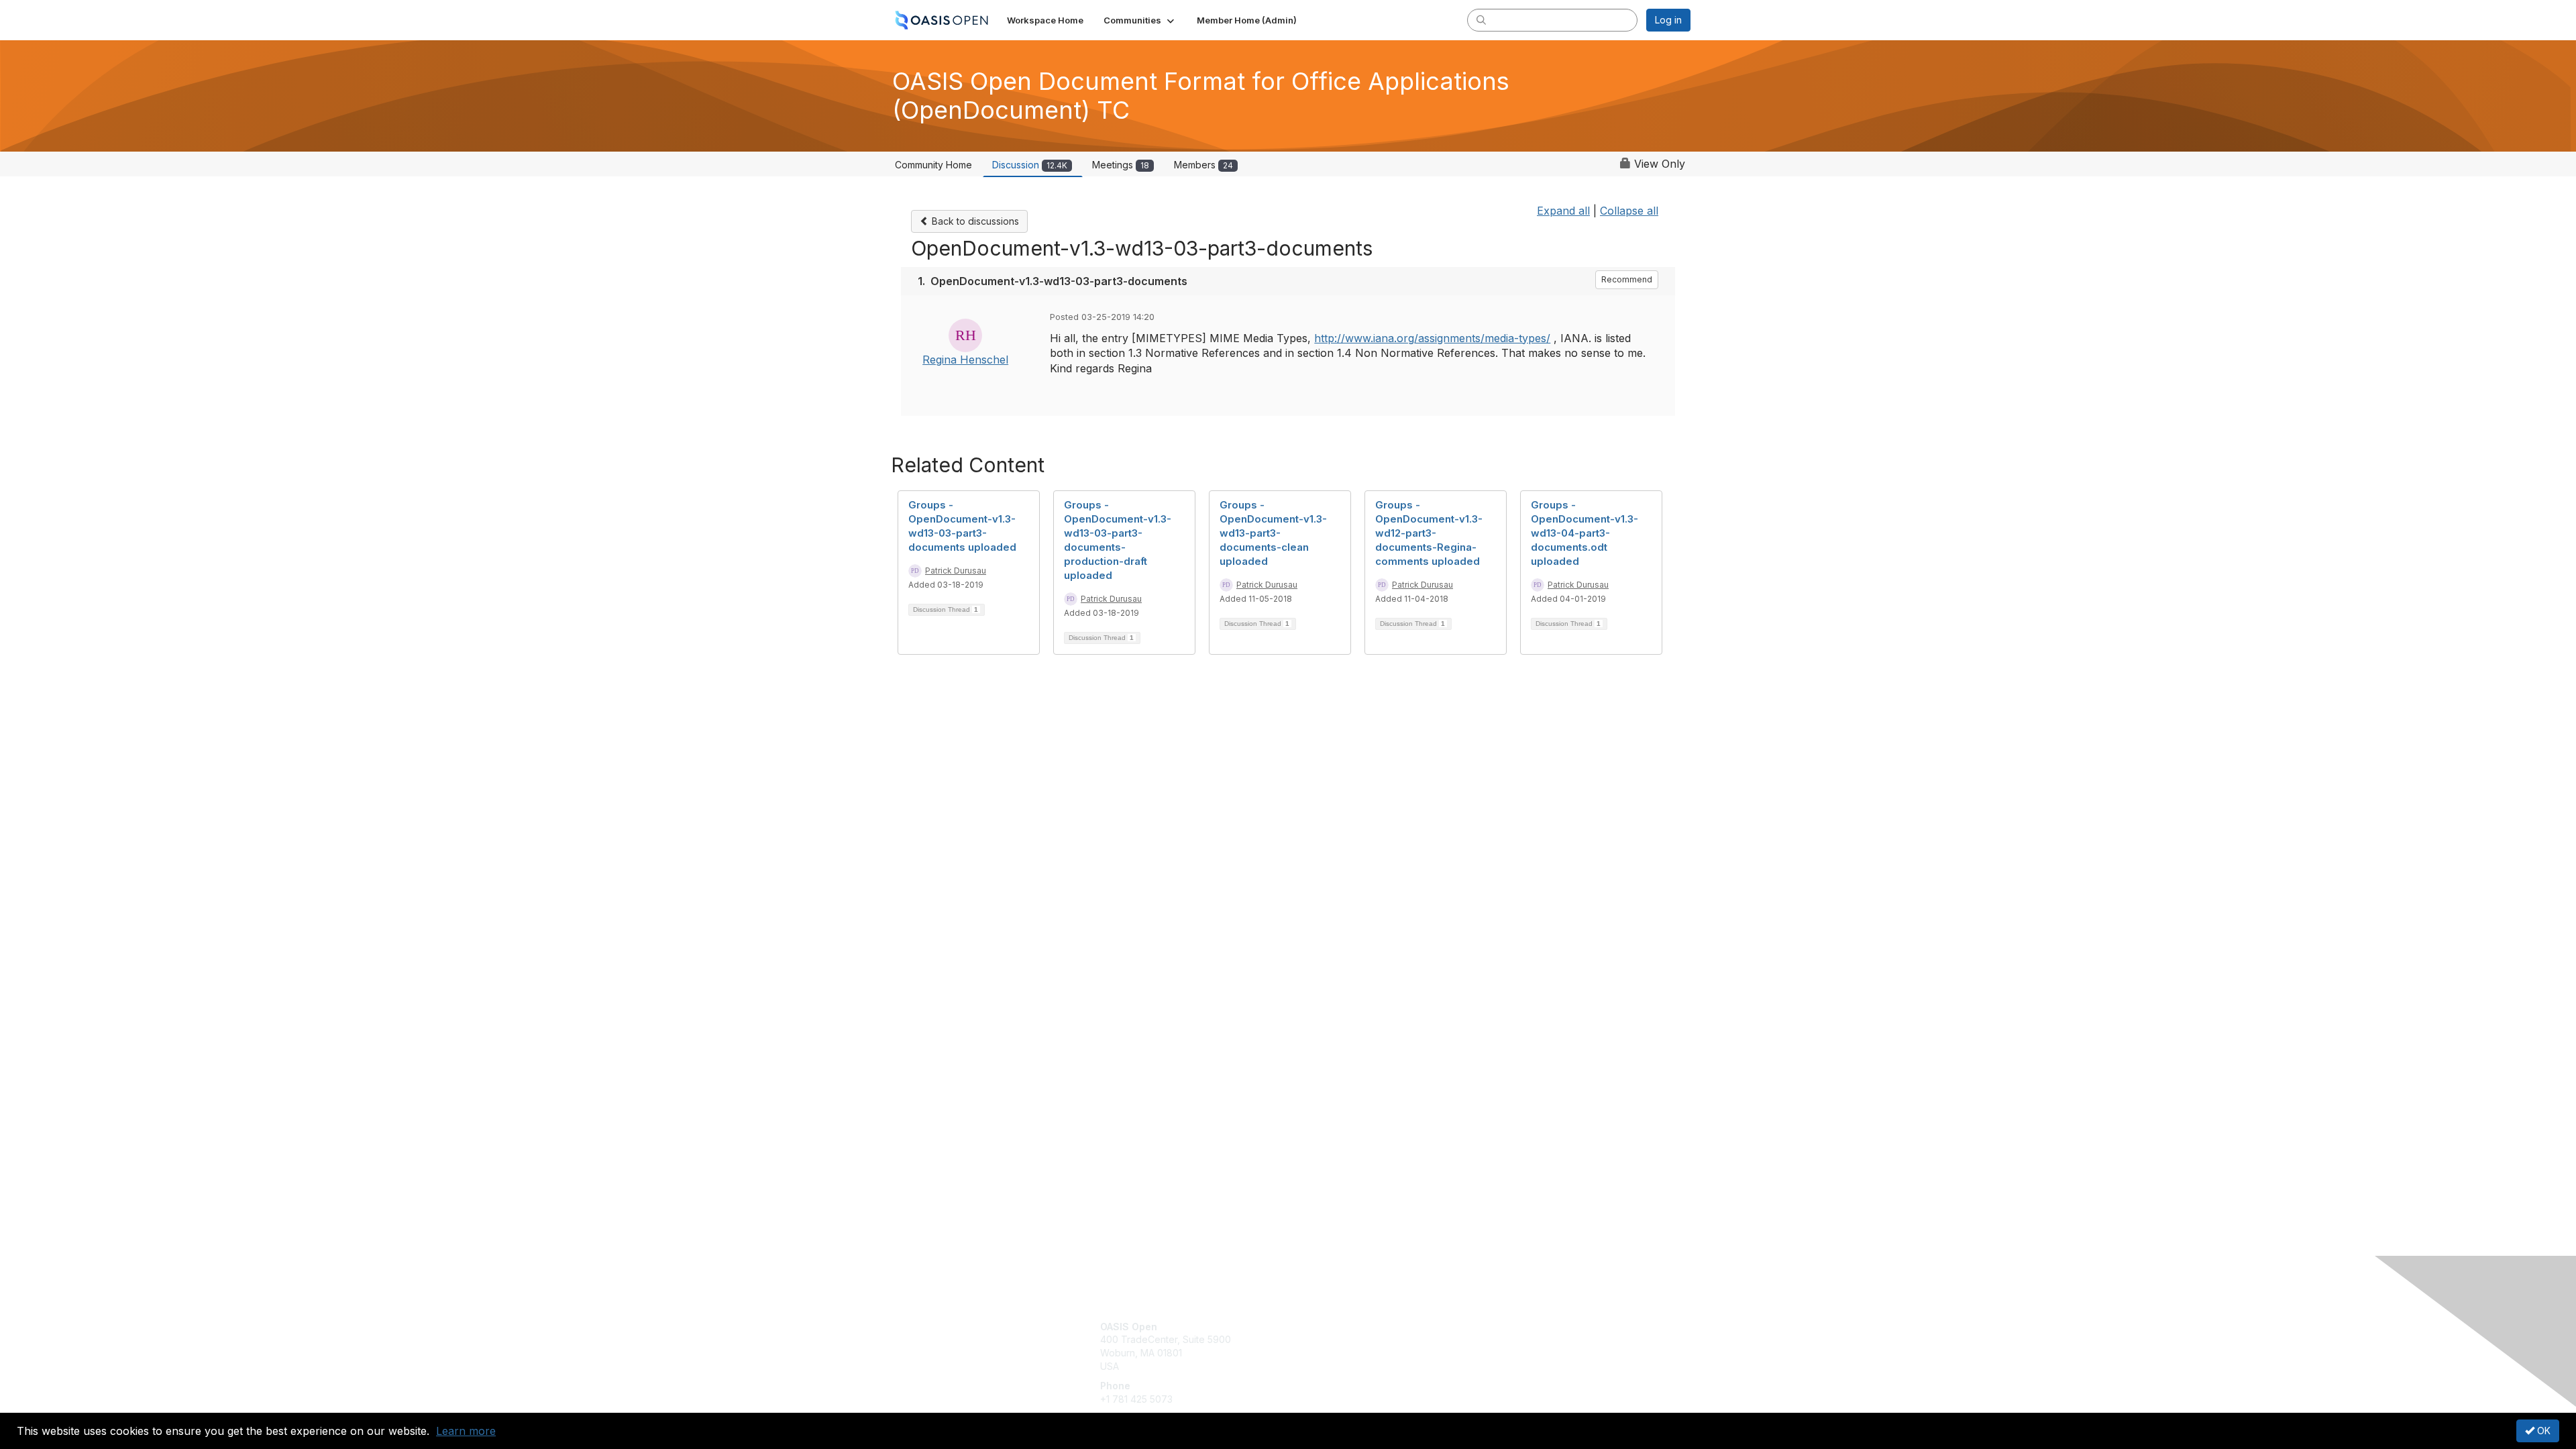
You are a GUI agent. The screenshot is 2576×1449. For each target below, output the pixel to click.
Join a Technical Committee (1354, 1366)
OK (2542, 1431)
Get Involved (1322, 1327)
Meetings (1121, 165)
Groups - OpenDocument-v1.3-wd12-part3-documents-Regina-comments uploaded (1429, 533)
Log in (1668, 20)
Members (1203, 165)
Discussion (1030, 165)
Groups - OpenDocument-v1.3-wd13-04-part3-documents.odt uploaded (1585, 533)
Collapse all (1629, 211)
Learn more (466, 1431)
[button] (1140, 20)
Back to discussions (974, 221)
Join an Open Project (1340, 1346)
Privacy (1504, 1339)
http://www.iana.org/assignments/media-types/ (1432, 338)
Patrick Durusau (956, 571)
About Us (1507, 1327)
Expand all (1563, 211)
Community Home (933, 165)
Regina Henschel (965, 360)
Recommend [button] (1627, 279)
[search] (1481, 19)
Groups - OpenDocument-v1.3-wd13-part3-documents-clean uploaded (1273, 533)
